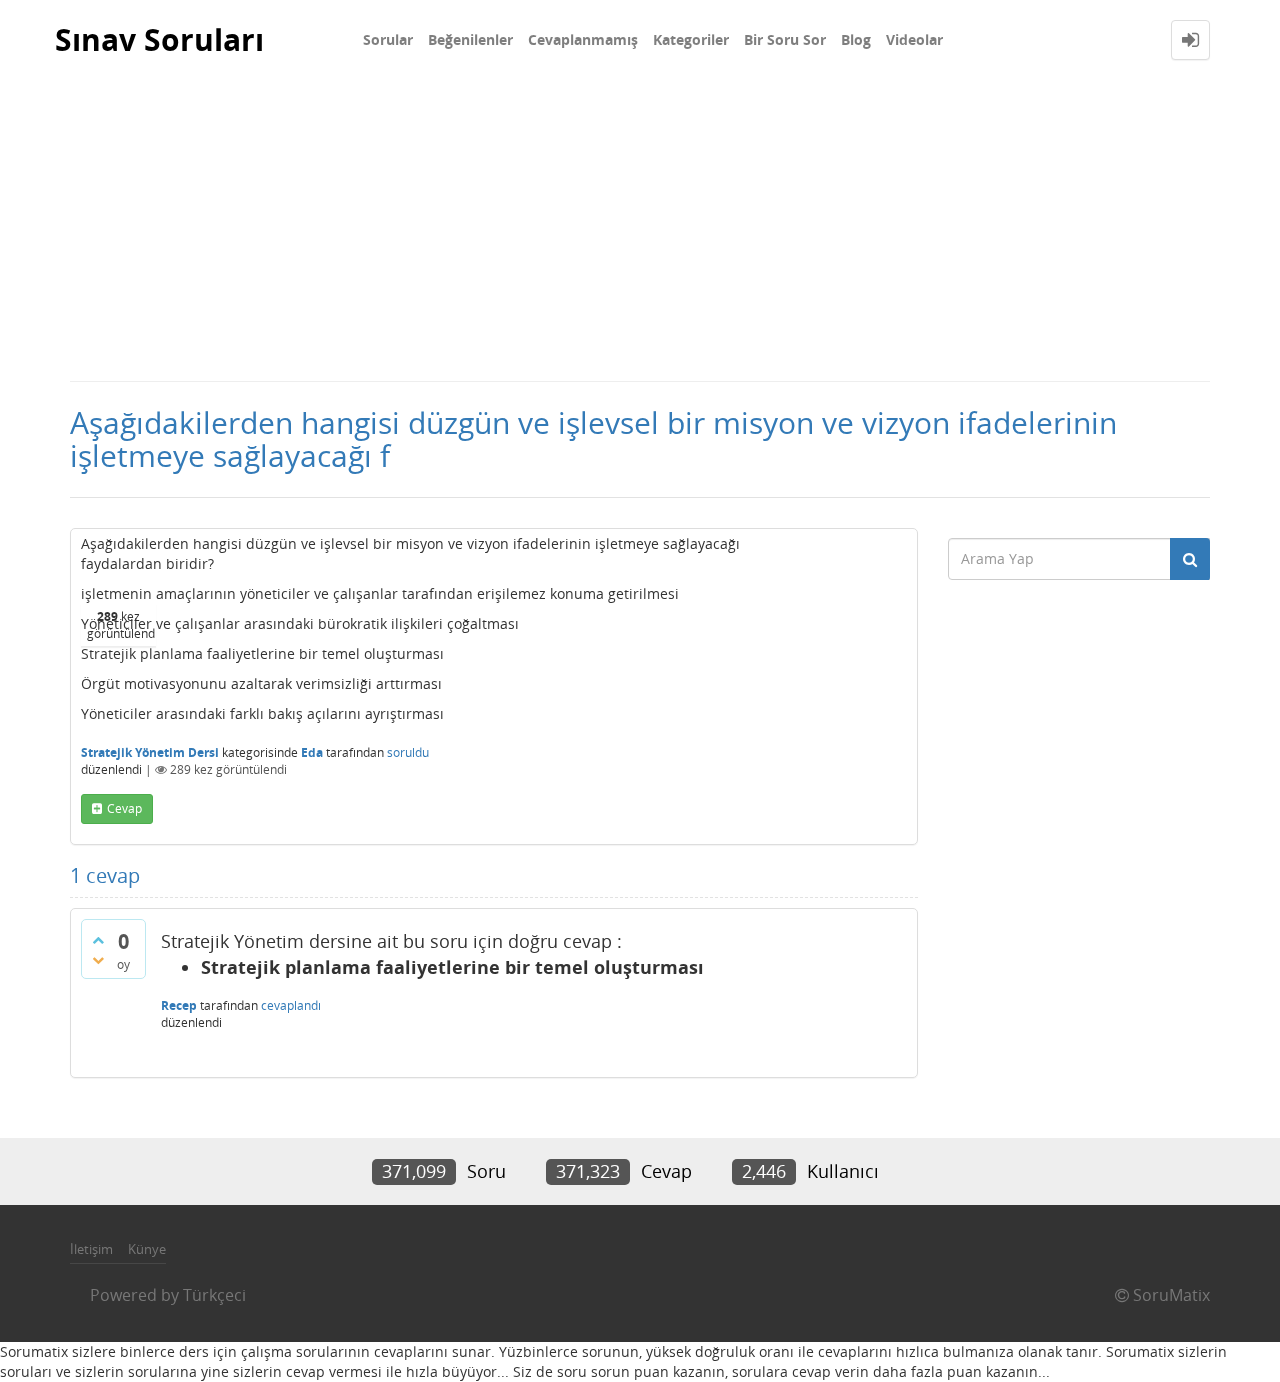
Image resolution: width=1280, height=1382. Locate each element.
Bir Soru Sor (785, 39)
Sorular (388, 39)
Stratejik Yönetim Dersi (150, 752)
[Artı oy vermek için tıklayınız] (98, 940)
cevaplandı (291, 1005)
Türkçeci (214, 1295)
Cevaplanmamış (583, 39)
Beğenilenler (470, 39)
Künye (147, 1249)
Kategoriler (691, 39)
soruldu (408, 752)
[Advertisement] (640, 230)
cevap (124, 808)
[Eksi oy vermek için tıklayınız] (98, 960)
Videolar (914, 39)
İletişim (91, 1249)
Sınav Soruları (159, 39)
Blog (856, 39)
